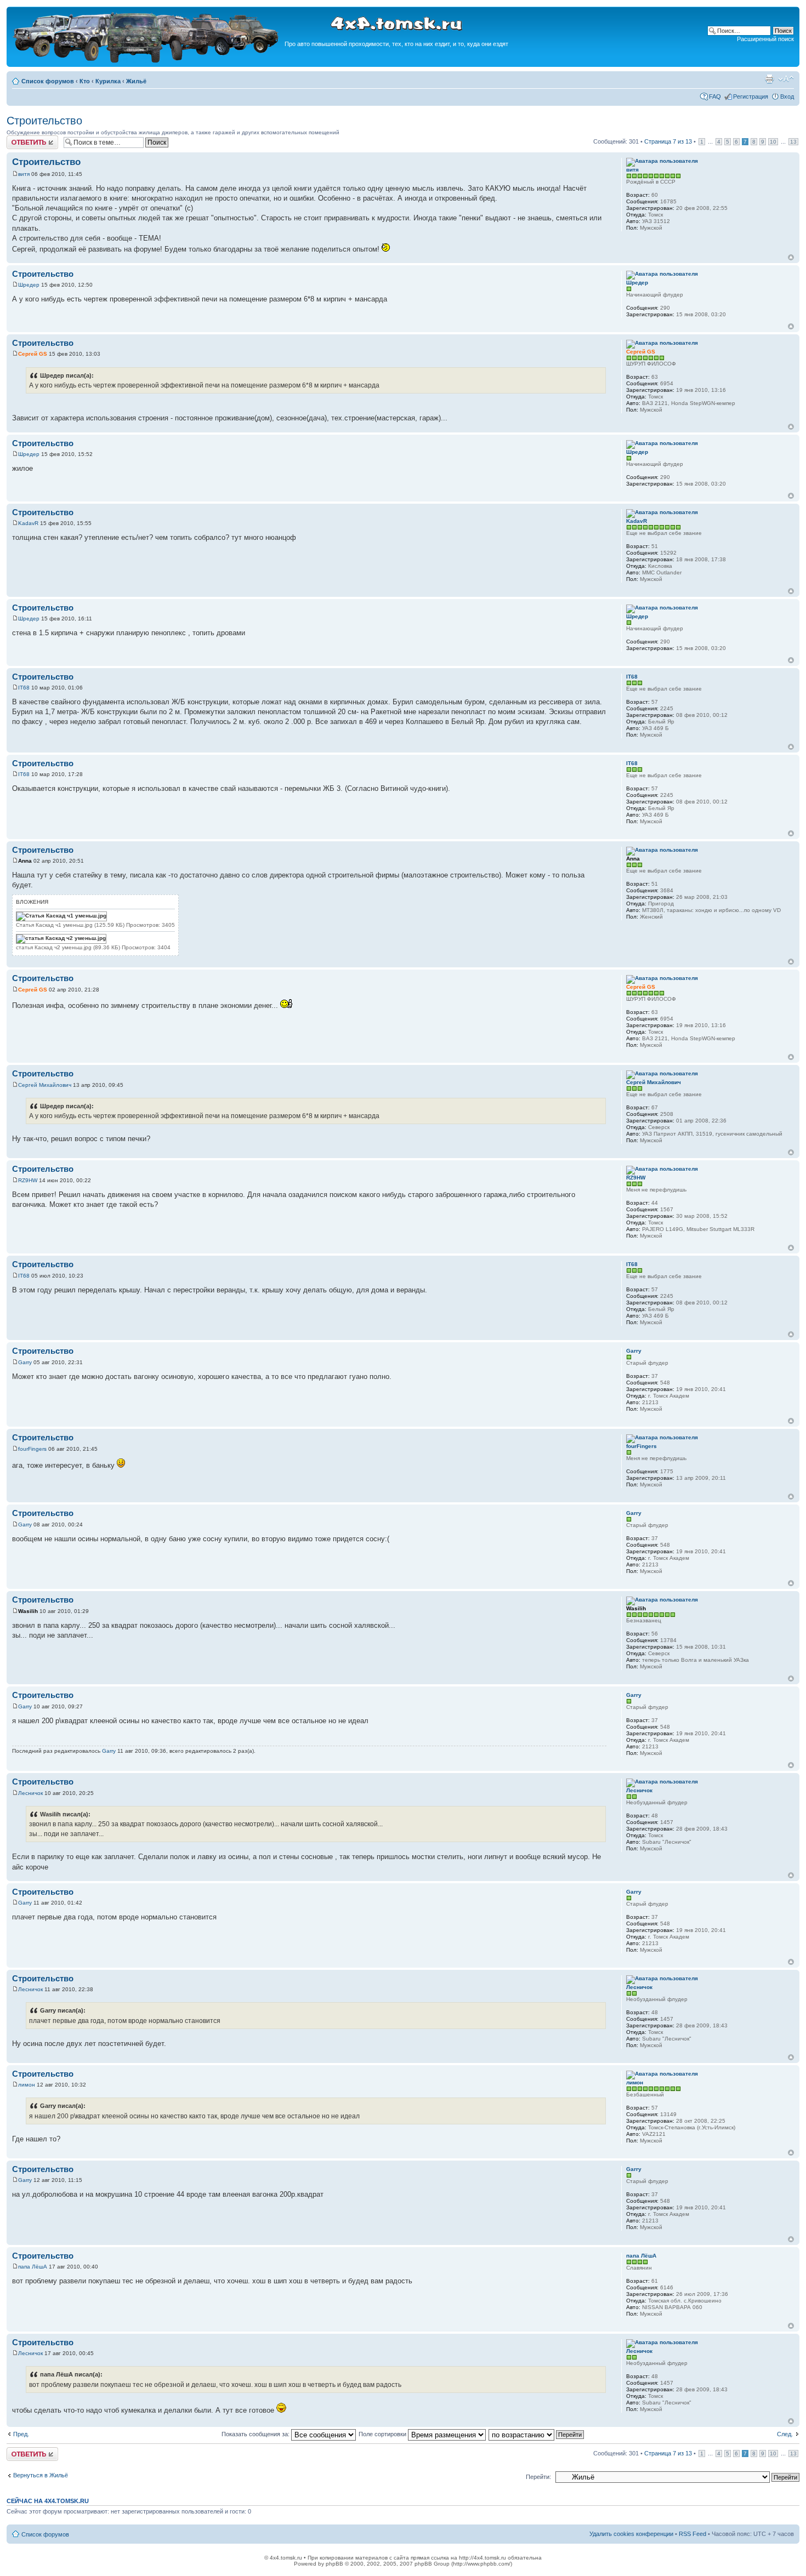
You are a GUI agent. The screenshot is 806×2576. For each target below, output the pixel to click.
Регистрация (751, 96)
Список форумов (48, 81)
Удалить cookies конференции (631, 2534)
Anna (25, 861)
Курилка (108, 81)
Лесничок (30, 1793)
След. (785, 2434)
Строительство (44, 121)
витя (24, 174)
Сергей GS (33, 354)
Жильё (136, 81)
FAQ (715, 96)
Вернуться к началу (791, 257)
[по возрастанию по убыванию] (537, 2434)
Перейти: (538, 2477)
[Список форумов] (147, 61)
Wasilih (28, 1611)
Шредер (29, 285)
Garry (25, 1362)
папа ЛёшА (33, 2267)
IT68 (24, 688)
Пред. (21, 2434)
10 (773, 142)
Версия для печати (769, 79)
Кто (85, 81)
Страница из (668, 141)
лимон (27, 2085)
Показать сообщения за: (256, 2434)
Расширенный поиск (765, 39)
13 (793, 142)
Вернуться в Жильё (41, 2475)
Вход (787, 96)
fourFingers (32, 1449)
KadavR (28, 523)
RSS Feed (693, 2534)
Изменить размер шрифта (786, 79)
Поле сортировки (383, 2434)
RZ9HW (28, 1180)
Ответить (20, 139)
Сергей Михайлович (45, 1085)
